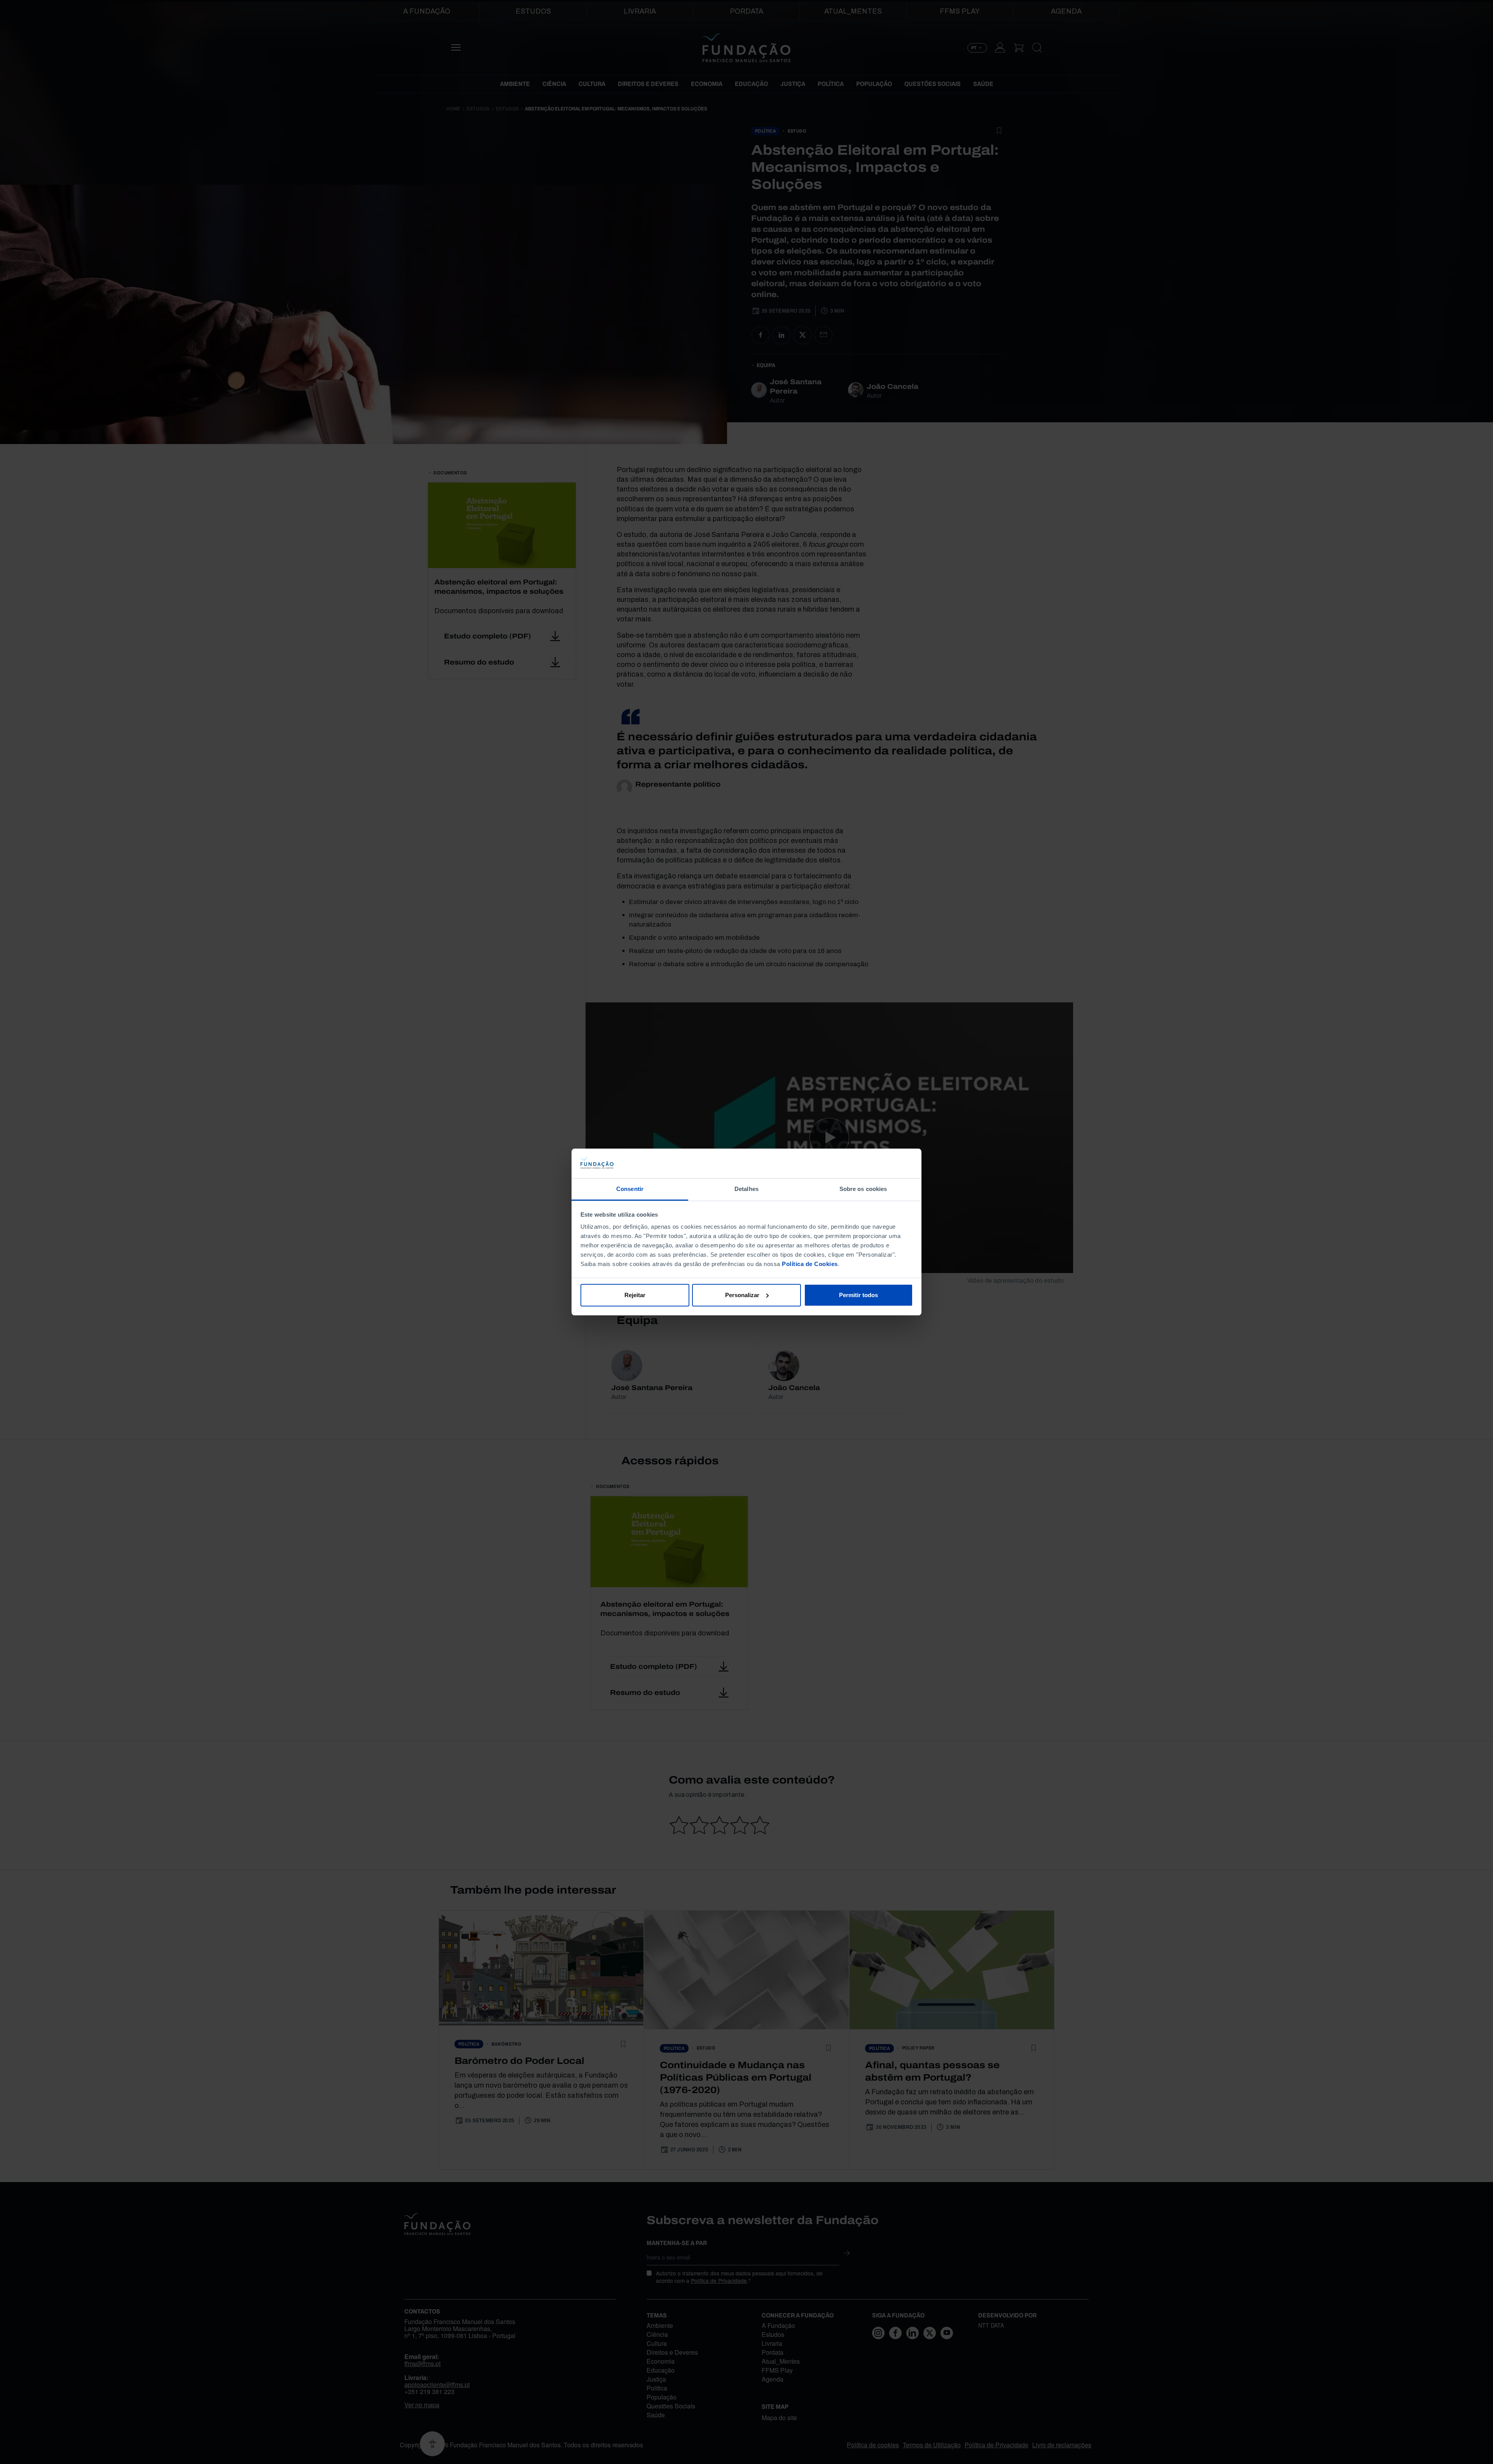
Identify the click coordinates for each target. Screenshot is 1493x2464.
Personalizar (742, 1295)
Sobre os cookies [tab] (863, 1189)
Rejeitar (635, 1295)
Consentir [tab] (630, 1189)
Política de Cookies (810, 1264)
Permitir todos (858, 1295)
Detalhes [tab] (746, 1189)
